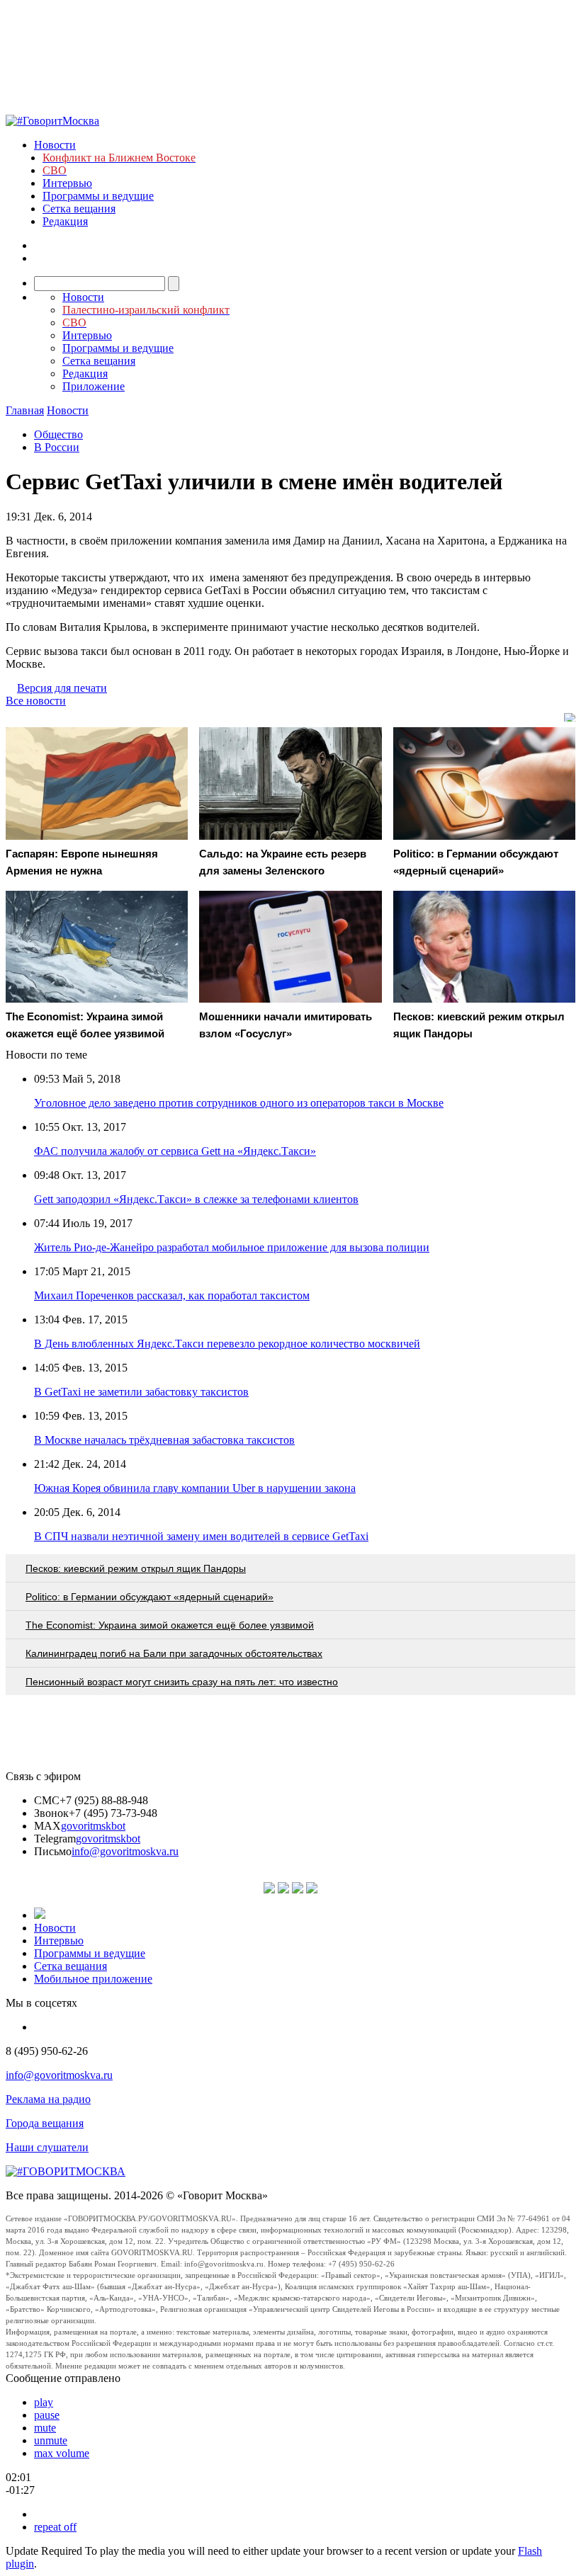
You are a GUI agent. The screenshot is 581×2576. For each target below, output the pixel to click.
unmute (51, 2440)
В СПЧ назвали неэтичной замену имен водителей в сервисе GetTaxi (201, 1536)
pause (47, 2415)
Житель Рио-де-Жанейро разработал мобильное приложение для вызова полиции (232, 1247)
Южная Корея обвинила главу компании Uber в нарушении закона (195, 1488)
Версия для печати (62, 688)
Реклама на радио (48, 2099)
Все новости (36, 701)
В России (57, 447)
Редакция (65, 221)
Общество (58, 434)
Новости (55, 145)
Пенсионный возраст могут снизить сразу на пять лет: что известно (182, 1682)
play (44, 2402)
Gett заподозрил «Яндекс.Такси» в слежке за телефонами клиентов (196, 1199)
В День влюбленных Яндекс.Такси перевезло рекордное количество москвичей (227, 1344)
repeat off (55, 2527)
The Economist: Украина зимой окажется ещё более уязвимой (170, 1625)
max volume (62, 2453)
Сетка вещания (79, 209)
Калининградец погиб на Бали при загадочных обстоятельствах (174, 1653)
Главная (25, 410)
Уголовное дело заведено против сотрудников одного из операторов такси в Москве (239, 1103)
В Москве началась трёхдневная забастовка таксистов (164, 1440)
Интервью (67, 183)
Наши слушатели (47, 2147)
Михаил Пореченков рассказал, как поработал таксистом (172, 1295)
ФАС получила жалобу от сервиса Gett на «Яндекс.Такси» (175, 1151)
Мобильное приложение (93, 1979)
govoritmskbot (93, 1826)
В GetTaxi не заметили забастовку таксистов (141, 1392)
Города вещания (45, 2123)
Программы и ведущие (98, 196)
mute (45, 2428)
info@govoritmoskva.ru (125, 1851)
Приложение (94, 386)
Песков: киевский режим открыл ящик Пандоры (136, 1568)
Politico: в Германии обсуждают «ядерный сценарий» (150, 1597)
